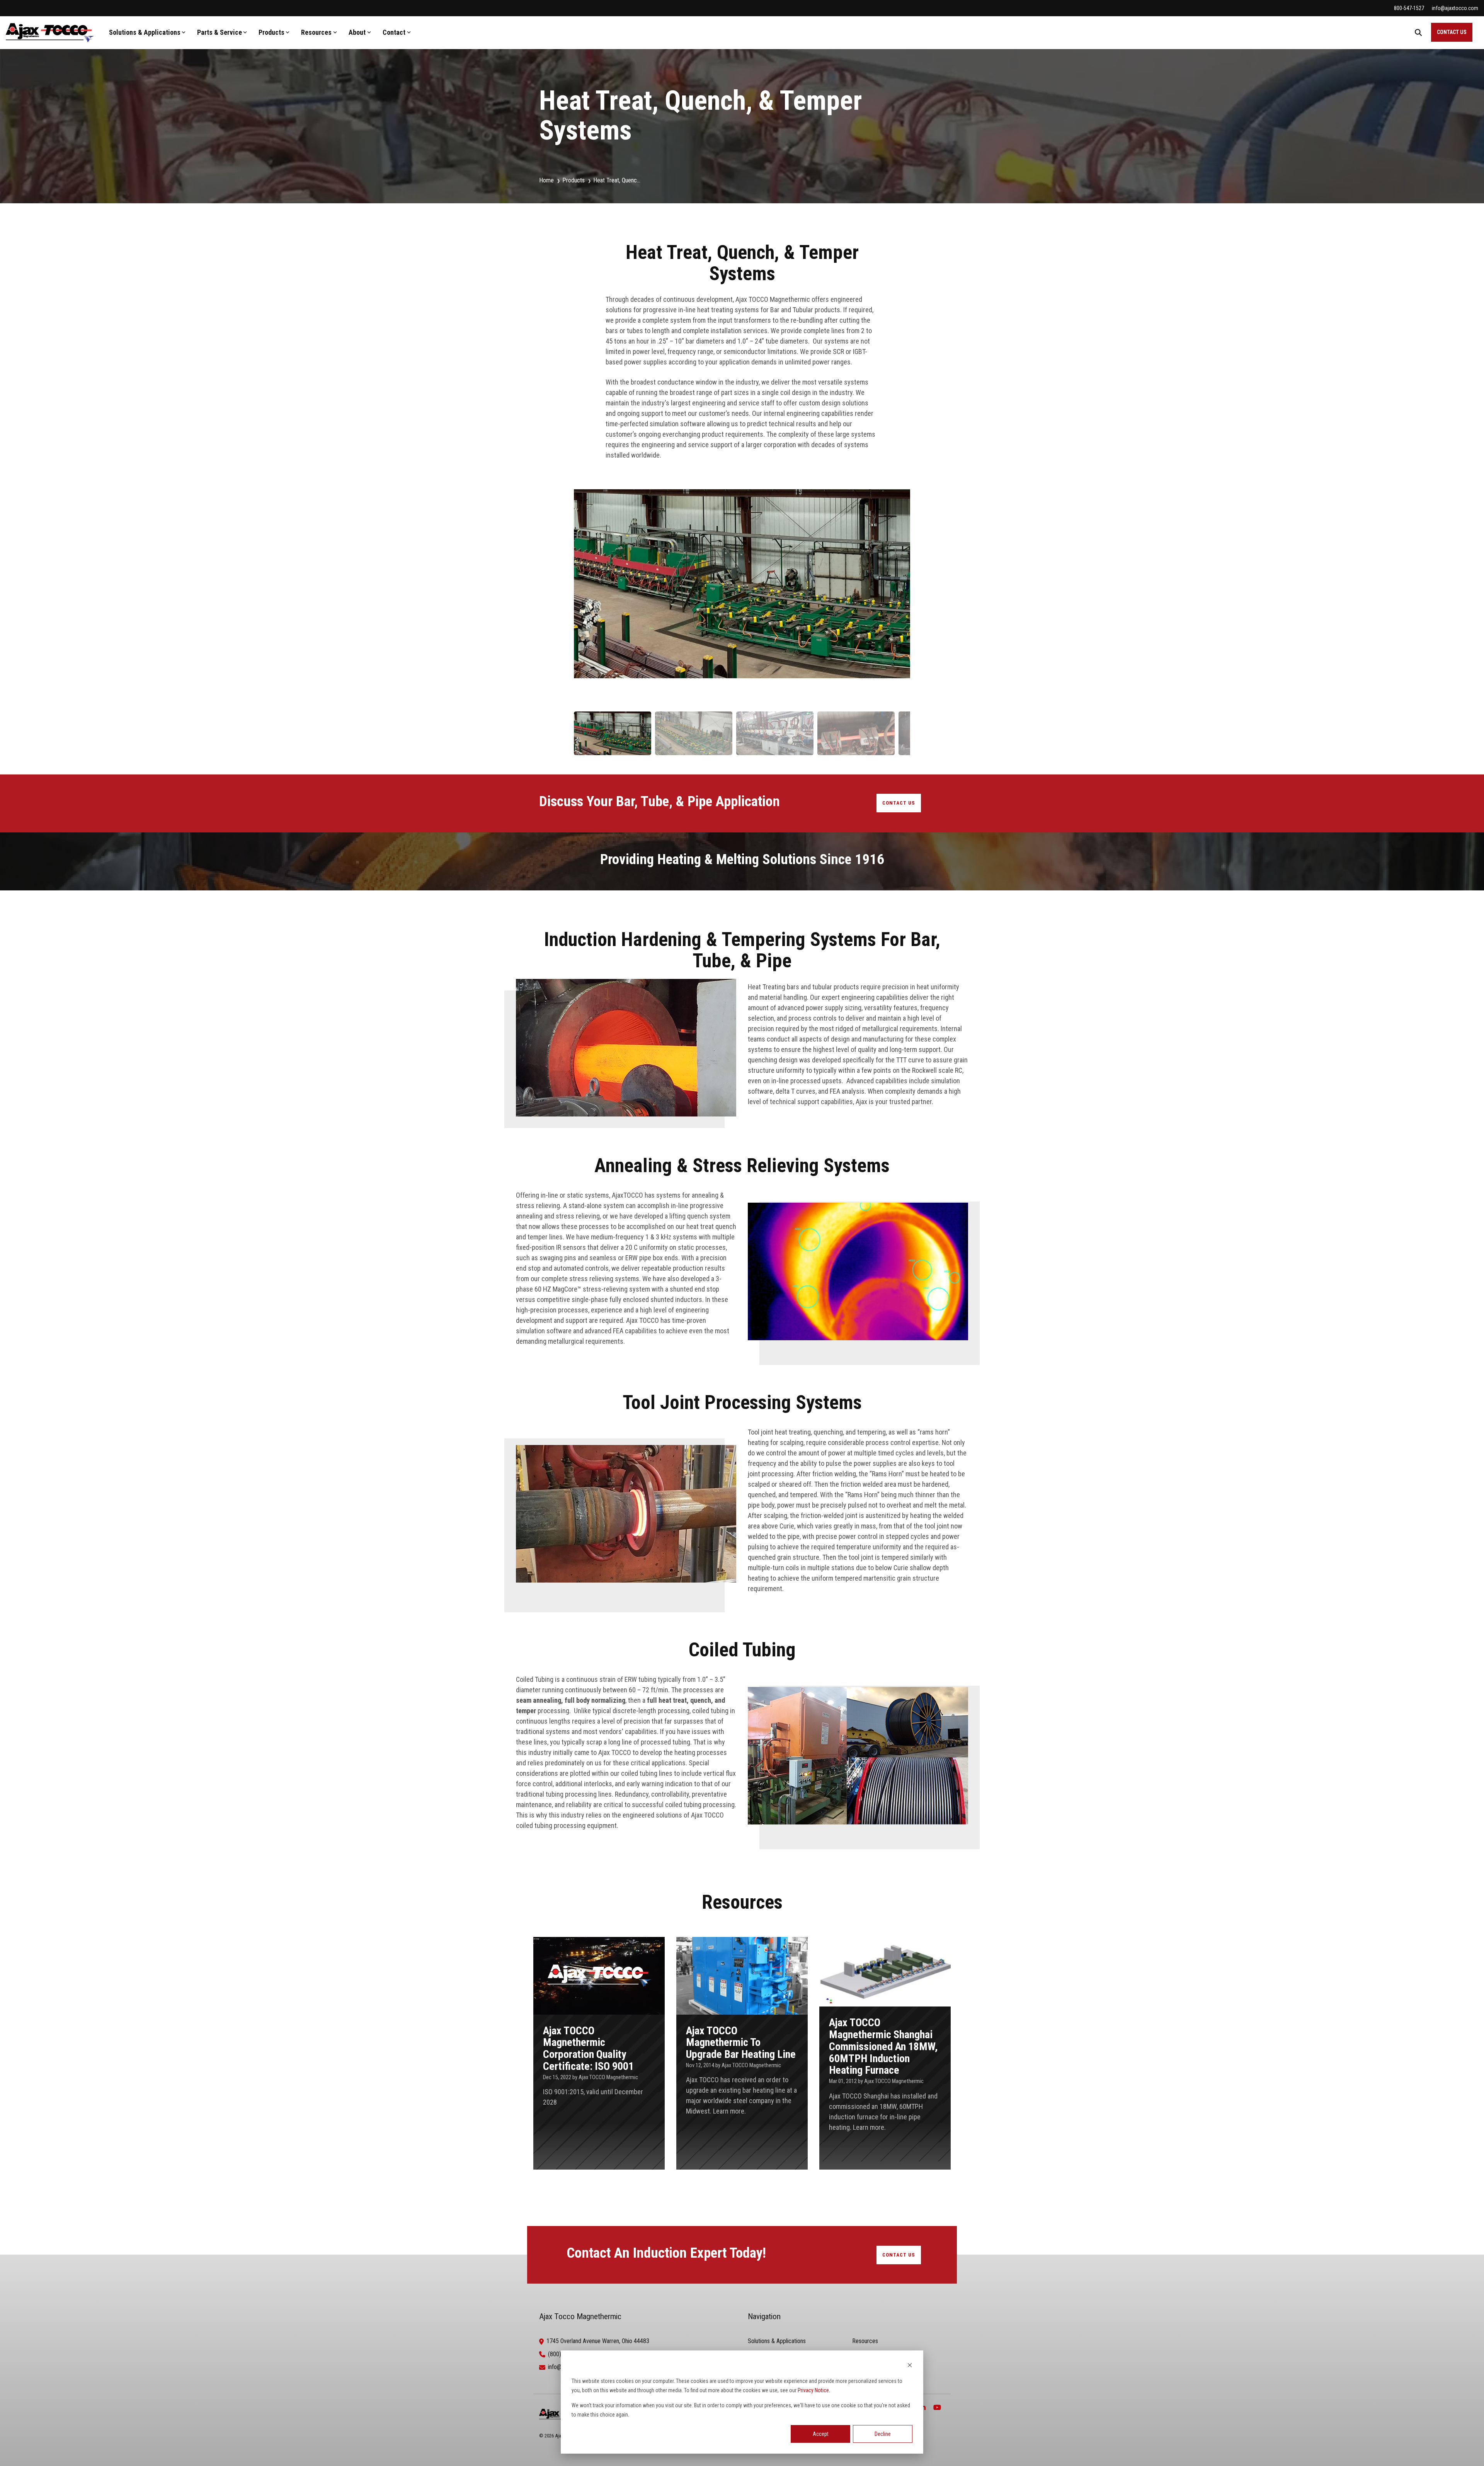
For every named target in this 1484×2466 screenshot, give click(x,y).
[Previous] (586, 593)
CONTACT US (1452, 32)
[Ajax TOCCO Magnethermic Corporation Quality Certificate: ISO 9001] (599, 2053)
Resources (316, 32)
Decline (883, 2434)
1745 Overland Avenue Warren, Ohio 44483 (598, 2341)
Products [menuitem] (574, 180)
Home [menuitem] (546, 180)
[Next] (898, 593)
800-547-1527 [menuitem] (1409, 8)
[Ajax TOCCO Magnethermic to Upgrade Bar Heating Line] (742, 2053)
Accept (821, 2434)
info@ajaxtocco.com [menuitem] (1455, 8)
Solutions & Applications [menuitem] (777, 2341)
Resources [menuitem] (865, 2341)
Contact (394, 32)
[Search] (1418, 32)
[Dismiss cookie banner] (910, 2366)
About (357, 32)
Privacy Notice (813, 2390)
